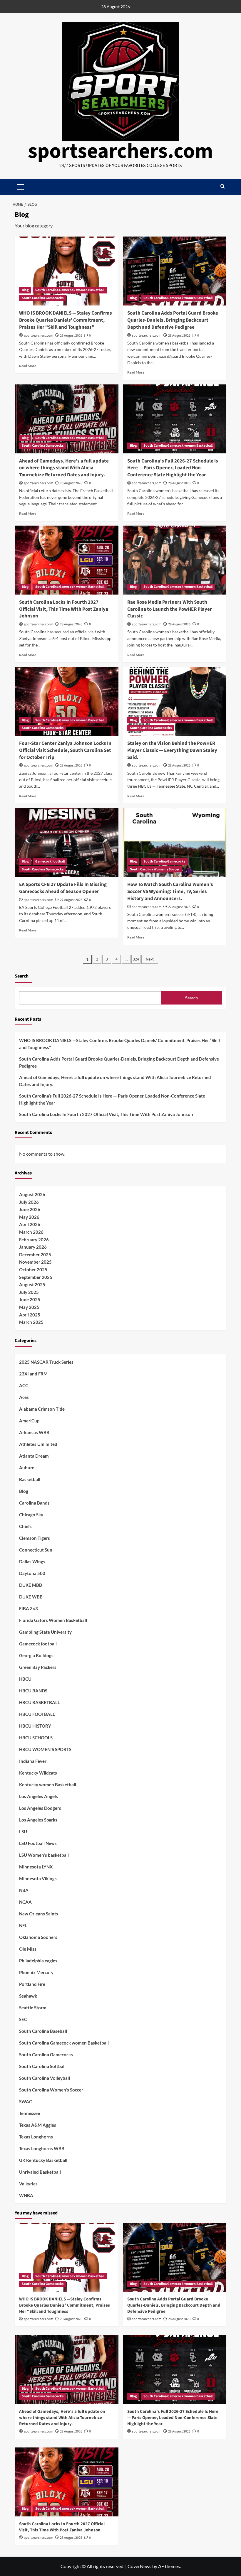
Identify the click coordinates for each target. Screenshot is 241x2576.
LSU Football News (38, 1843)
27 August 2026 (71, 900)
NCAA (25, 1902)
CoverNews (139, 2566)
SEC (23, 2019)
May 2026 (29, 1217)
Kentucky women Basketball (48, 1785)
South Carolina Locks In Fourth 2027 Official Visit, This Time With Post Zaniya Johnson (64, 609)
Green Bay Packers (38, 1667)
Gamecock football (50, 861)
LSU (23, 1831)
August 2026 (32, 1194)
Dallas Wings (32, 1562)
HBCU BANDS (33, 1691)
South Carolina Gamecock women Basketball (70, 290)
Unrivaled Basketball (40, 2172)
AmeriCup (29, 1421)
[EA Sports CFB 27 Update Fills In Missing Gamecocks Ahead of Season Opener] (67, 842)
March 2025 (31, 1322)
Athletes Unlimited (38, 1444)
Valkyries (28, 2184)
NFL (23, 1925)
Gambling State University (45, 1632)
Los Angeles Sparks (38, 1820)
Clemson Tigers (35, 1538)
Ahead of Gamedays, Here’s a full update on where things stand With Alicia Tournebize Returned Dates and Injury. (64, 468)
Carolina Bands (34, 1503)
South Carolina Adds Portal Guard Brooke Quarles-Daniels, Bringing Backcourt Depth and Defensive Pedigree (173, 320)
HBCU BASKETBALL (40, 1702)
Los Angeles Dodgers (40, 1808)
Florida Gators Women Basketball (53, 1620)
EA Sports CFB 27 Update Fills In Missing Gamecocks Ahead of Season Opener (63, 888)
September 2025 (36, 1277)
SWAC (26, 2101)
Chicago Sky (31, 1515)
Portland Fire (32, 1984)
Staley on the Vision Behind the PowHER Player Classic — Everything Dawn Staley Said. (172, 750)
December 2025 (35, 1255)
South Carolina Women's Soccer (155, 869)
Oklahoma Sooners (38, 1937)
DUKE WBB (31, 1597)
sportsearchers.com (120, 151)
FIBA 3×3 (29, 1608)
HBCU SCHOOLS (36, 1738)
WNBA (26, 2195)
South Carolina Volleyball (45, 2078)
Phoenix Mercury (36, 1972)
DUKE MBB (31, 1585)
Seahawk (28, 1996)
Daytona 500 (32, 1573)
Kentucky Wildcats (38, 1773)
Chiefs (25, 1526)
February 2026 (34, 1240)
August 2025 (32, 1284)
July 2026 (29, 1202)
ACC (24, 1385)
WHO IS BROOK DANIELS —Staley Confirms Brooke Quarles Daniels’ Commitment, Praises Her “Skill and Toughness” (66, 320)
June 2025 (30, 1299)
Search (22, 976)
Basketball (30, 1479)
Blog (25, 290)
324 (136, 959)
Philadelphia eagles (38, 1961)
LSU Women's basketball (44, 1855)
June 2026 (30, 1209)
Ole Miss (28, 1949)
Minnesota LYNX (36, 1867)
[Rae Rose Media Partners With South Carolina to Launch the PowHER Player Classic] (175, 560)
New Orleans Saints (39, 1914)
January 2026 (33, 1247)
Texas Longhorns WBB (42, 2148)
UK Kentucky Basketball (43, 2160)
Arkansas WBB (34, 1432)
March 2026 (31, 1232)
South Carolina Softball (42, 2066)
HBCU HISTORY (35, 1726)
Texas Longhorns (36, 2137)
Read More (28, 366)
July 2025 (29, 1292)
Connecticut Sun (36, 1550)
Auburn (27, 1468)
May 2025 (29, 1307)
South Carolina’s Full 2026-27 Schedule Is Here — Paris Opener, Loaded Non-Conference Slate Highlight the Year (173, 468)
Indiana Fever (33, 1761)
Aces (24, 1397)
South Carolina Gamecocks (43, 298)
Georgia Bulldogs (36, 1655)
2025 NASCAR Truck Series (46, 1362)
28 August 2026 (71, 336)
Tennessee (30, 2113)
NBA (24, 1890)
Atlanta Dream (34, 1456)
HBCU (25, 1679)
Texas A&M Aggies (38, 2125)
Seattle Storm (33, 2008)
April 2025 (30, 1315)
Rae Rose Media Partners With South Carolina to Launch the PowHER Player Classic (170, 609)
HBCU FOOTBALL (37, 1714)
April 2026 (30, 1224)
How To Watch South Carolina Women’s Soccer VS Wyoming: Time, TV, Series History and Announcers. (170, 892)
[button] (223, 187)
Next (150, 959)
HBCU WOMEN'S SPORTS (45, 1749)
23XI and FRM (33, 1374)
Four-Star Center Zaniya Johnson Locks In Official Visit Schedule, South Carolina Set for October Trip (65, 750)
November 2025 (35, 1262)
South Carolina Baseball (43, 2031)
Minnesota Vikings (38, 1878)
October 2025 (33, 1270)
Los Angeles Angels (39, 1796)
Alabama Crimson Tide (42, 1409)
